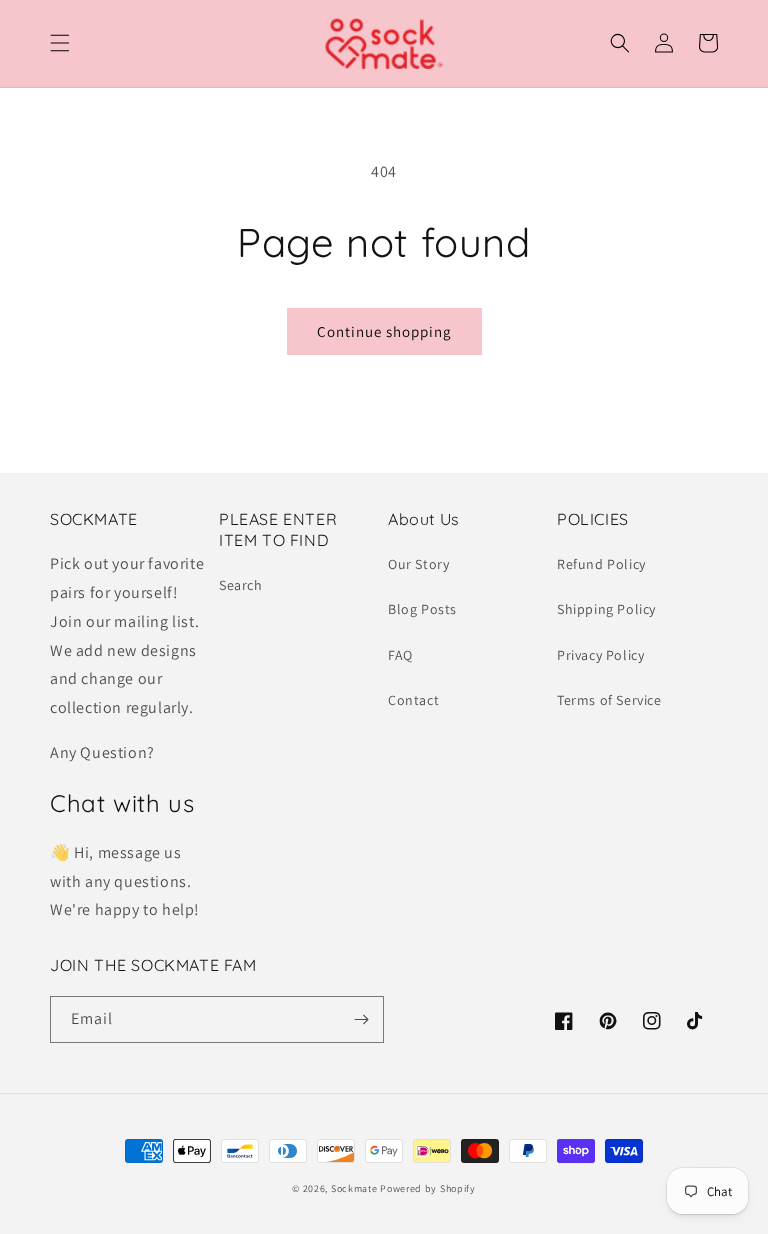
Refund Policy (601, 564)
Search (241, 585)
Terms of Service (609, 700)
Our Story (418, 564)
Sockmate (354, 1188)
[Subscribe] (361, 1019)
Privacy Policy (600, 655)
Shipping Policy (606, 609)
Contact (413, 700)
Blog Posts (422, 609)
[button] (60, 43)
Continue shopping (384, 331)
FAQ (400, 655)
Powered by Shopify (428, 1188)
